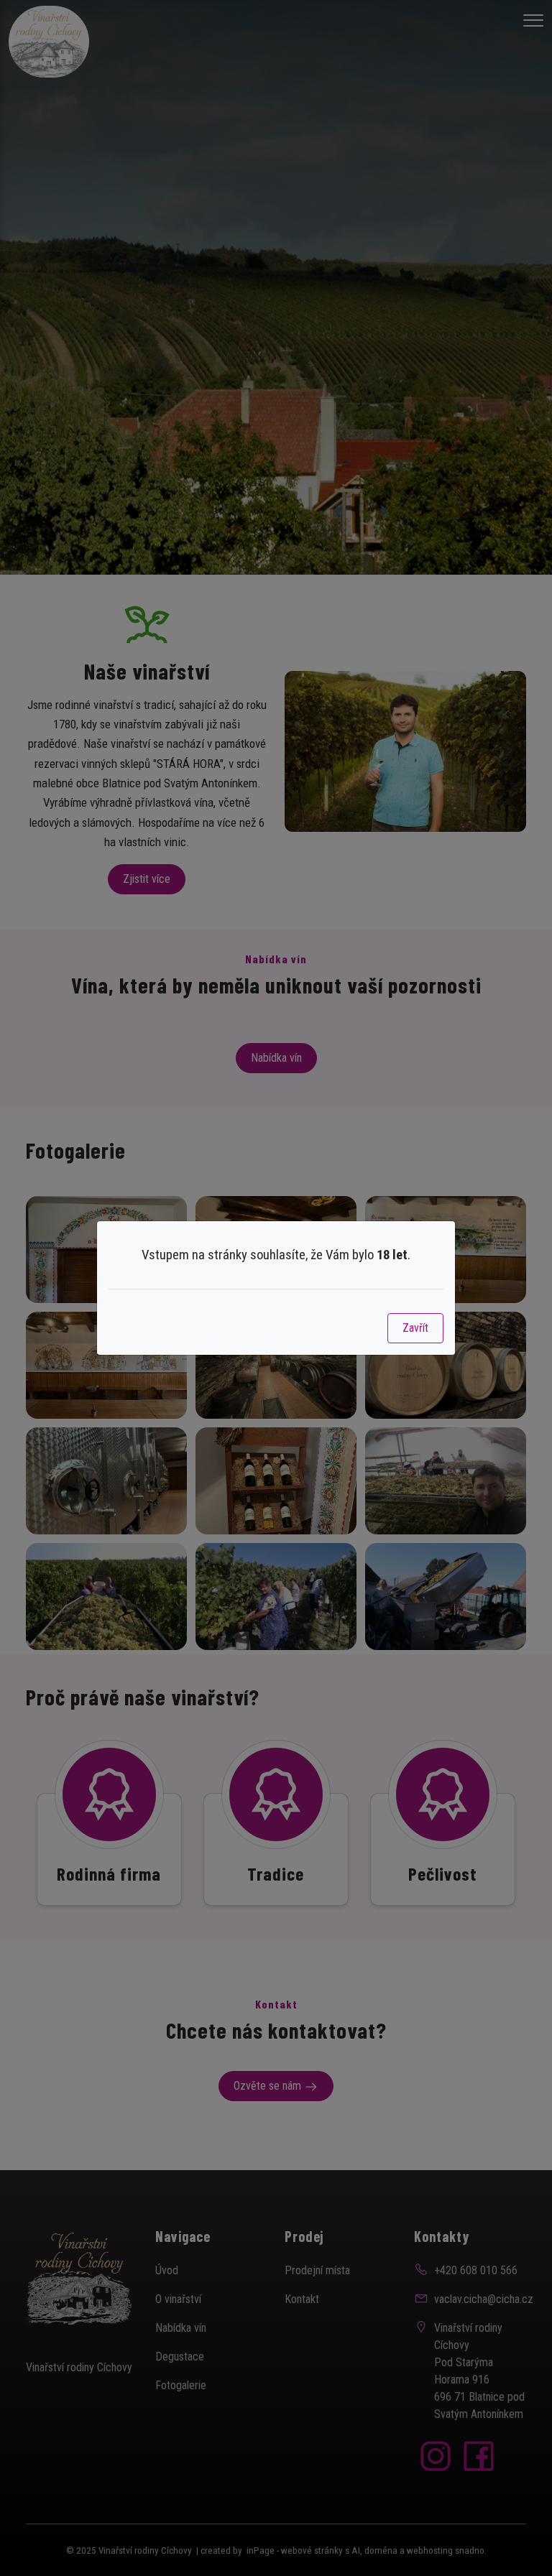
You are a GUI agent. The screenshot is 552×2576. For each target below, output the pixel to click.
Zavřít (415, 1328)
